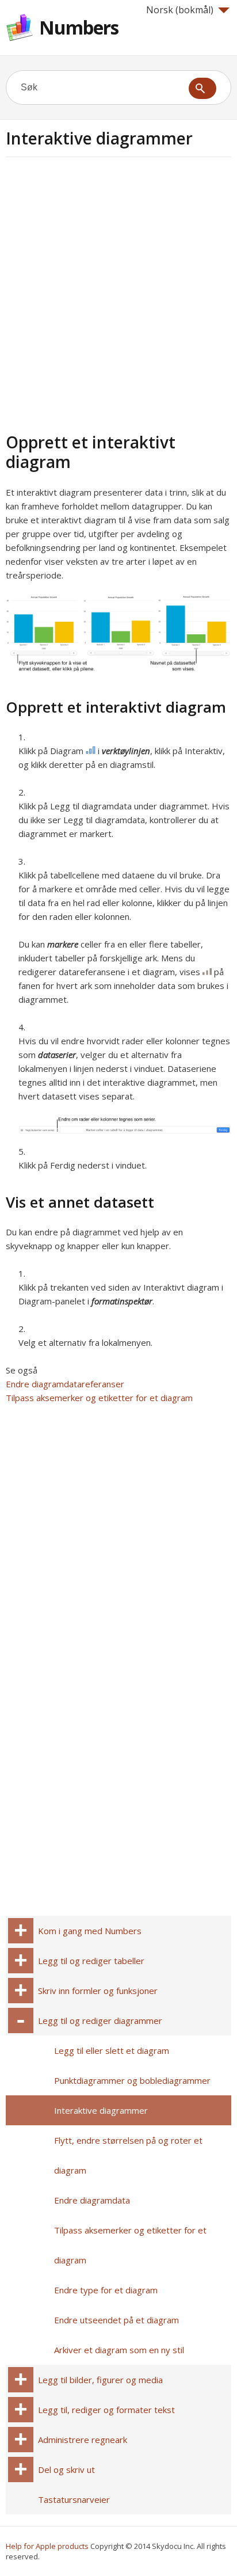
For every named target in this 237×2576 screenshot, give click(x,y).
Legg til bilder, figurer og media (100, 2380)
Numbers (79, 27)
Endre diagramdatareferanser (65, 1384)
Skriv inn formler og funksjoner (98, 1991)
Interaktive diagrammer (101, 2110)
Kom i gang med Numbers (90, 1931)
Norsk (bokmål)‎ (180, 10)
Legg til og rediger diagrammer (100, 2021)
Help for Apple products (47, 2546)
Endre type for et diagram (106, 2290)
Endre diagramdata (92, 2200)
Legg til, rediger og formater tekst (106, 2410)
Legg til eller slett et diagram (112, 2050)
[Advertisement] (118, 293)
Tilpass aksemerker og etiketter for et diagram (99, 1398)
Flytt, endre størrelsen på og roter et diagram (128, 2155)
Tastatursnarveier (74, 2499)
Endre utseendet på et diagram (116, 2320)
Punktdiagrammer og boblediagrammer (132, 2080)
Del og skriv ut (66, 2470)
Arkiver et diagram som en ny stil (119, 2350)
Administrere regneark (83, 2440)
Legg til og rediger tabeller (91, 1961)
